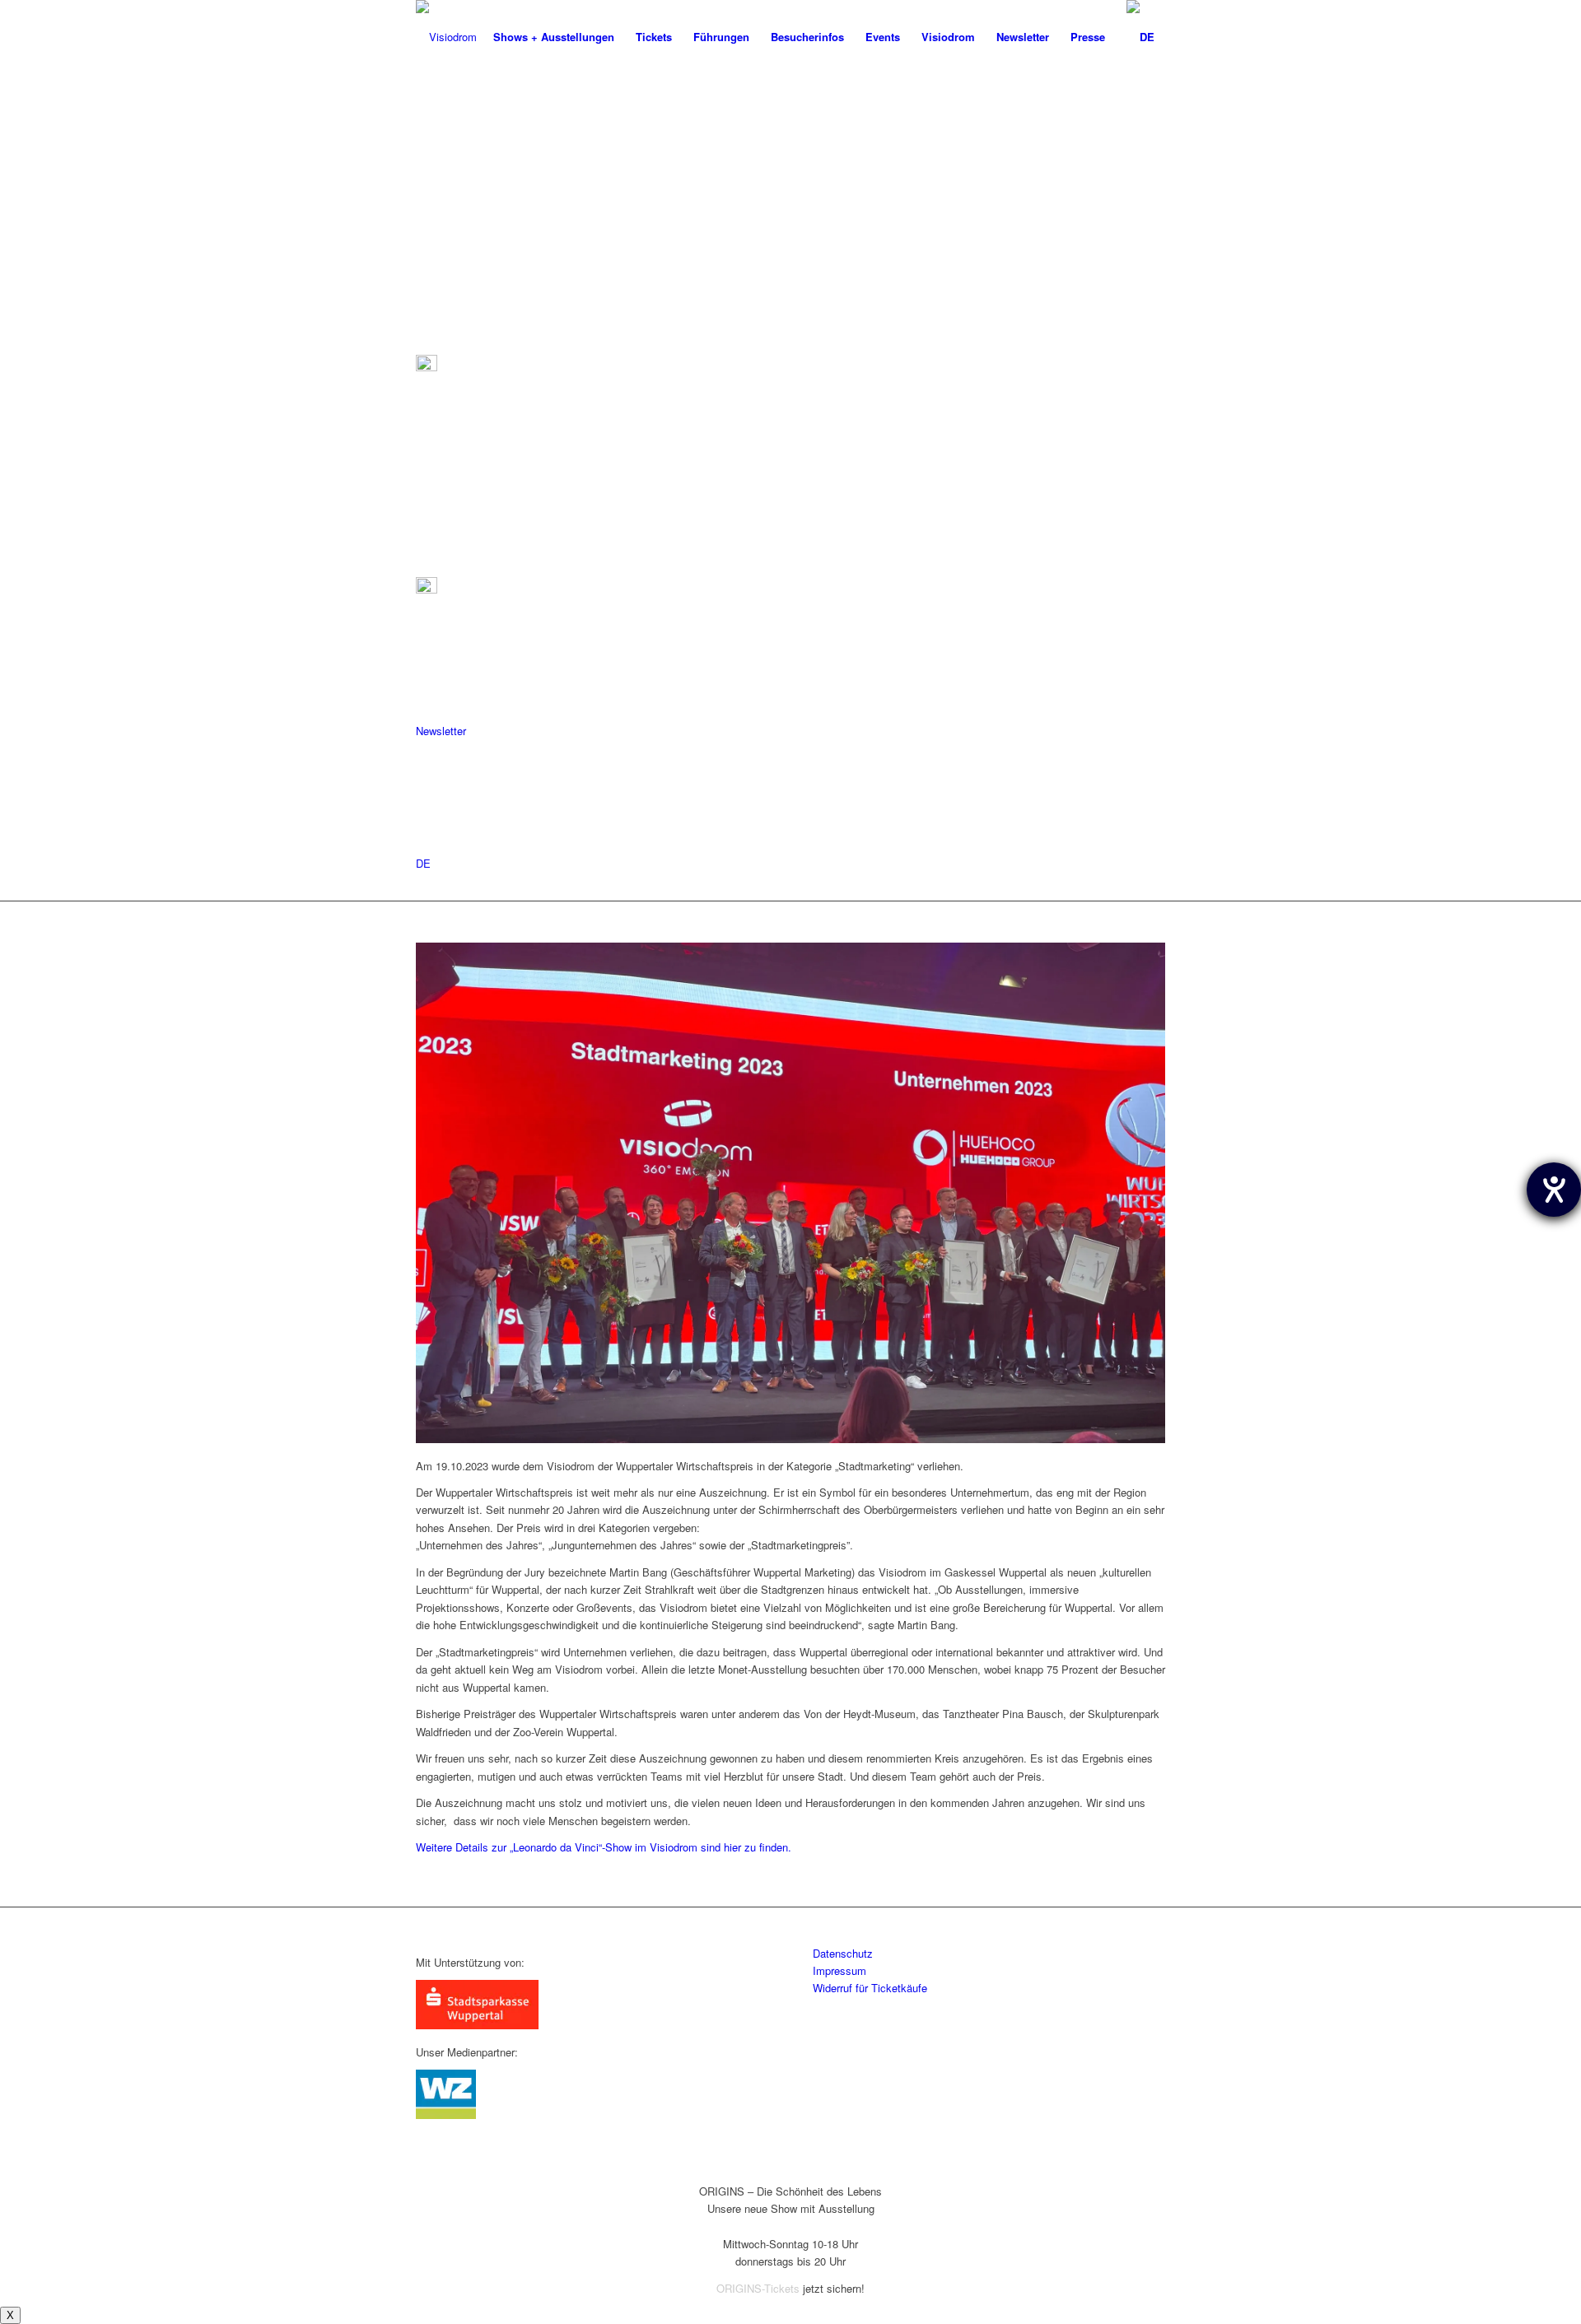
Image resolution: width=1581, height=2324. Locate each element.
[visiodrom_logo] (446, 37)
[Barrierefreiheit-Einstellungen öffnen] (1554, 1190)
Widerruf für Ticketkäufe (870, 1988)
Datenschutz (843, 1953)
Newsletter (441, 731)
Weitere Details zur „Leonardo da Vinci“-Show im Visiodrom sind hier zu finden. (604, 1847)
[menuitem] (554, 37)
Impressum (839, 1970)
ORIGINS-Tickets (758, 2288)
